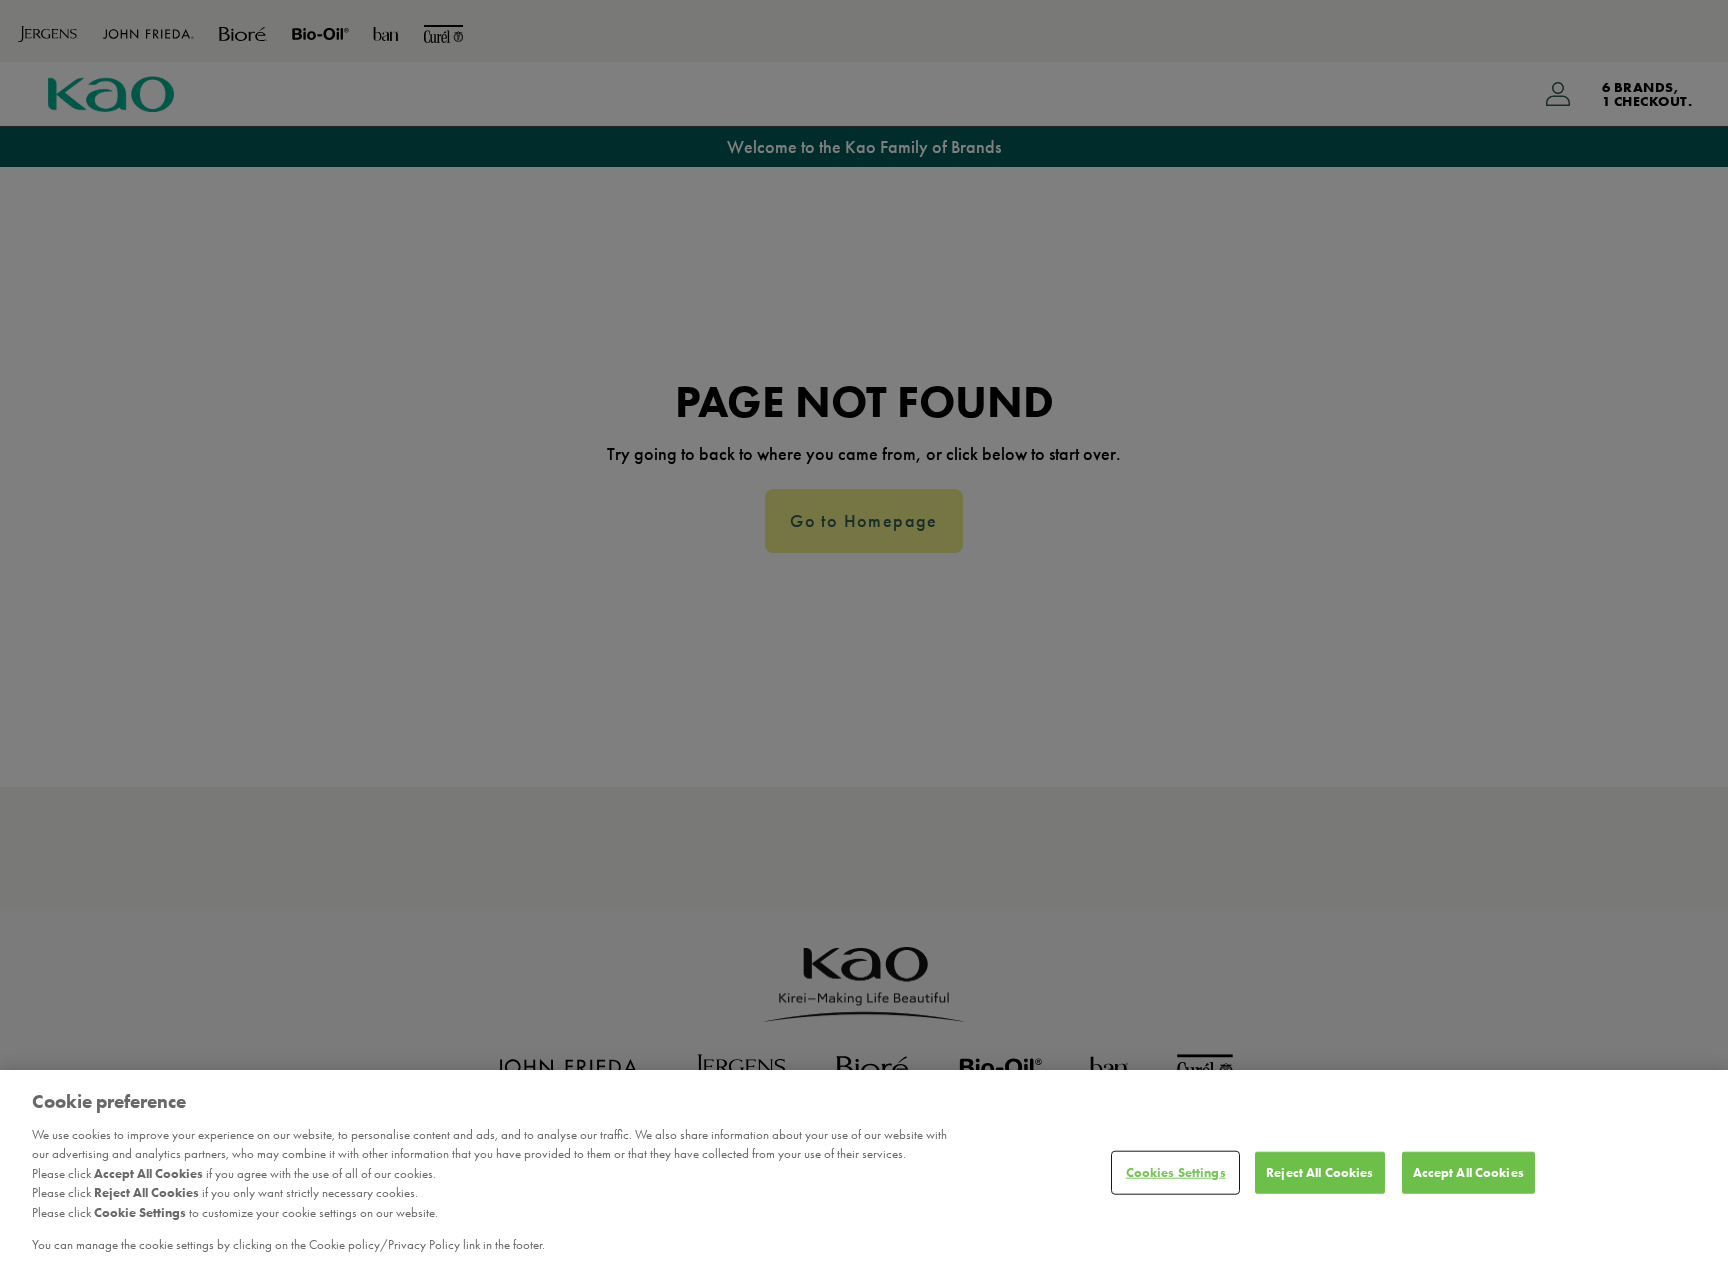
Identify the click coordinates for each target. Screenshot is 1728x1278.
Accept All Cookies (1468, 1172)
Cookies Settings (1176, 1172)
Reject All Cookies (1319, 1172)
